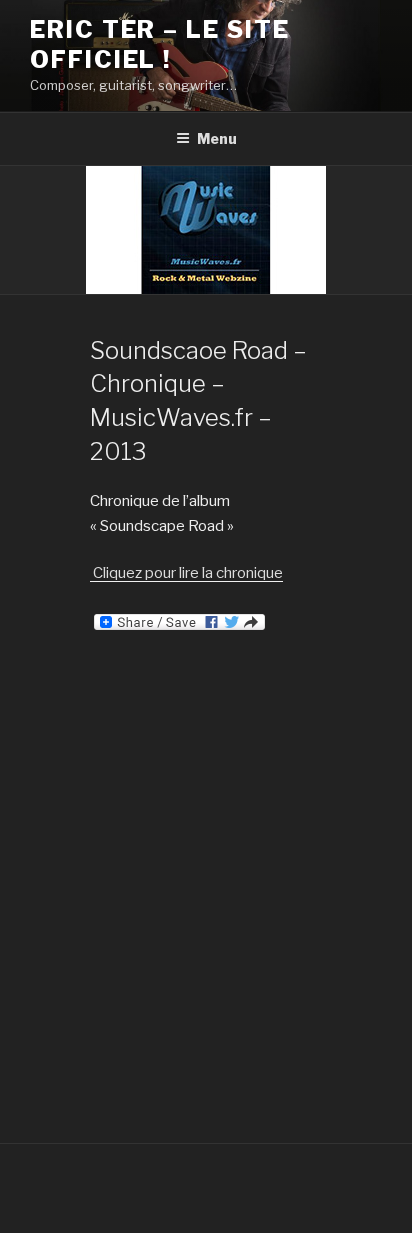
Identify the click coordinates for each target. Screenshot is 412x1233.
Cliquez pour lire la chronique (186, 573)
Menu (217, 138)
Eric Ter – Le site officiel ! (160, 44)
